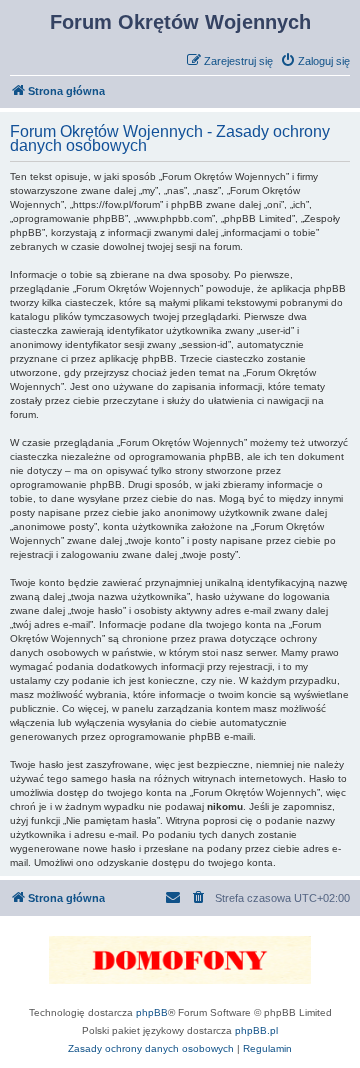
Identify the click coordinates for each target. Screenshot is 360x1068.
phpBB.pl (256, 1030)
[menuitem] (315, 61)
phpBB (152, 1012)
